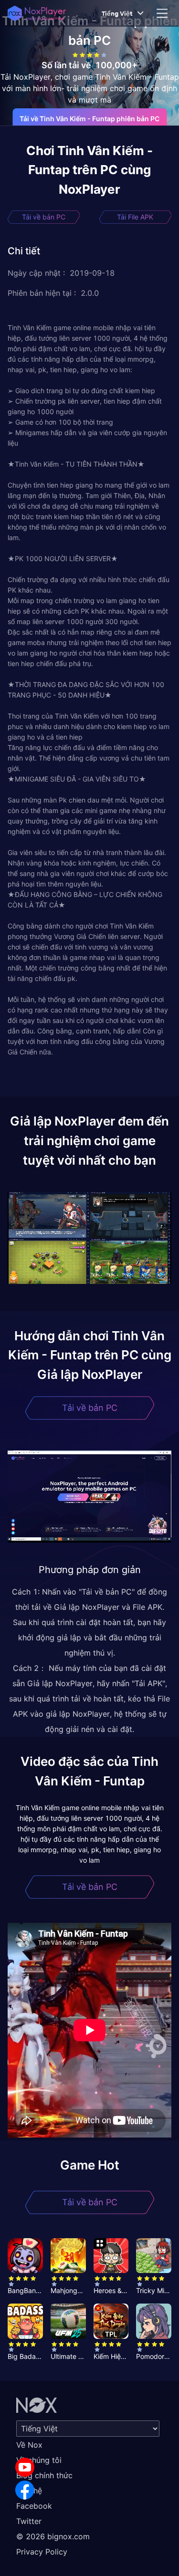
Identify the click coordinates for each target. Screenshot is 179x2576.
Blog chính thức (44, 2475)
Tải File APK (135, 217)
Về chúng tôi (39, 2460)
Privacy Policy (42, 2552)
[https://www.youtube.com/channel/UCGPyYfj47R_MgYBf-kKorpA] (25, 2467)
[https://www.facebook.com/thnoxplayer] (25, 2490)
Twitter (29, 2521)
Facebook (34, 2506)
